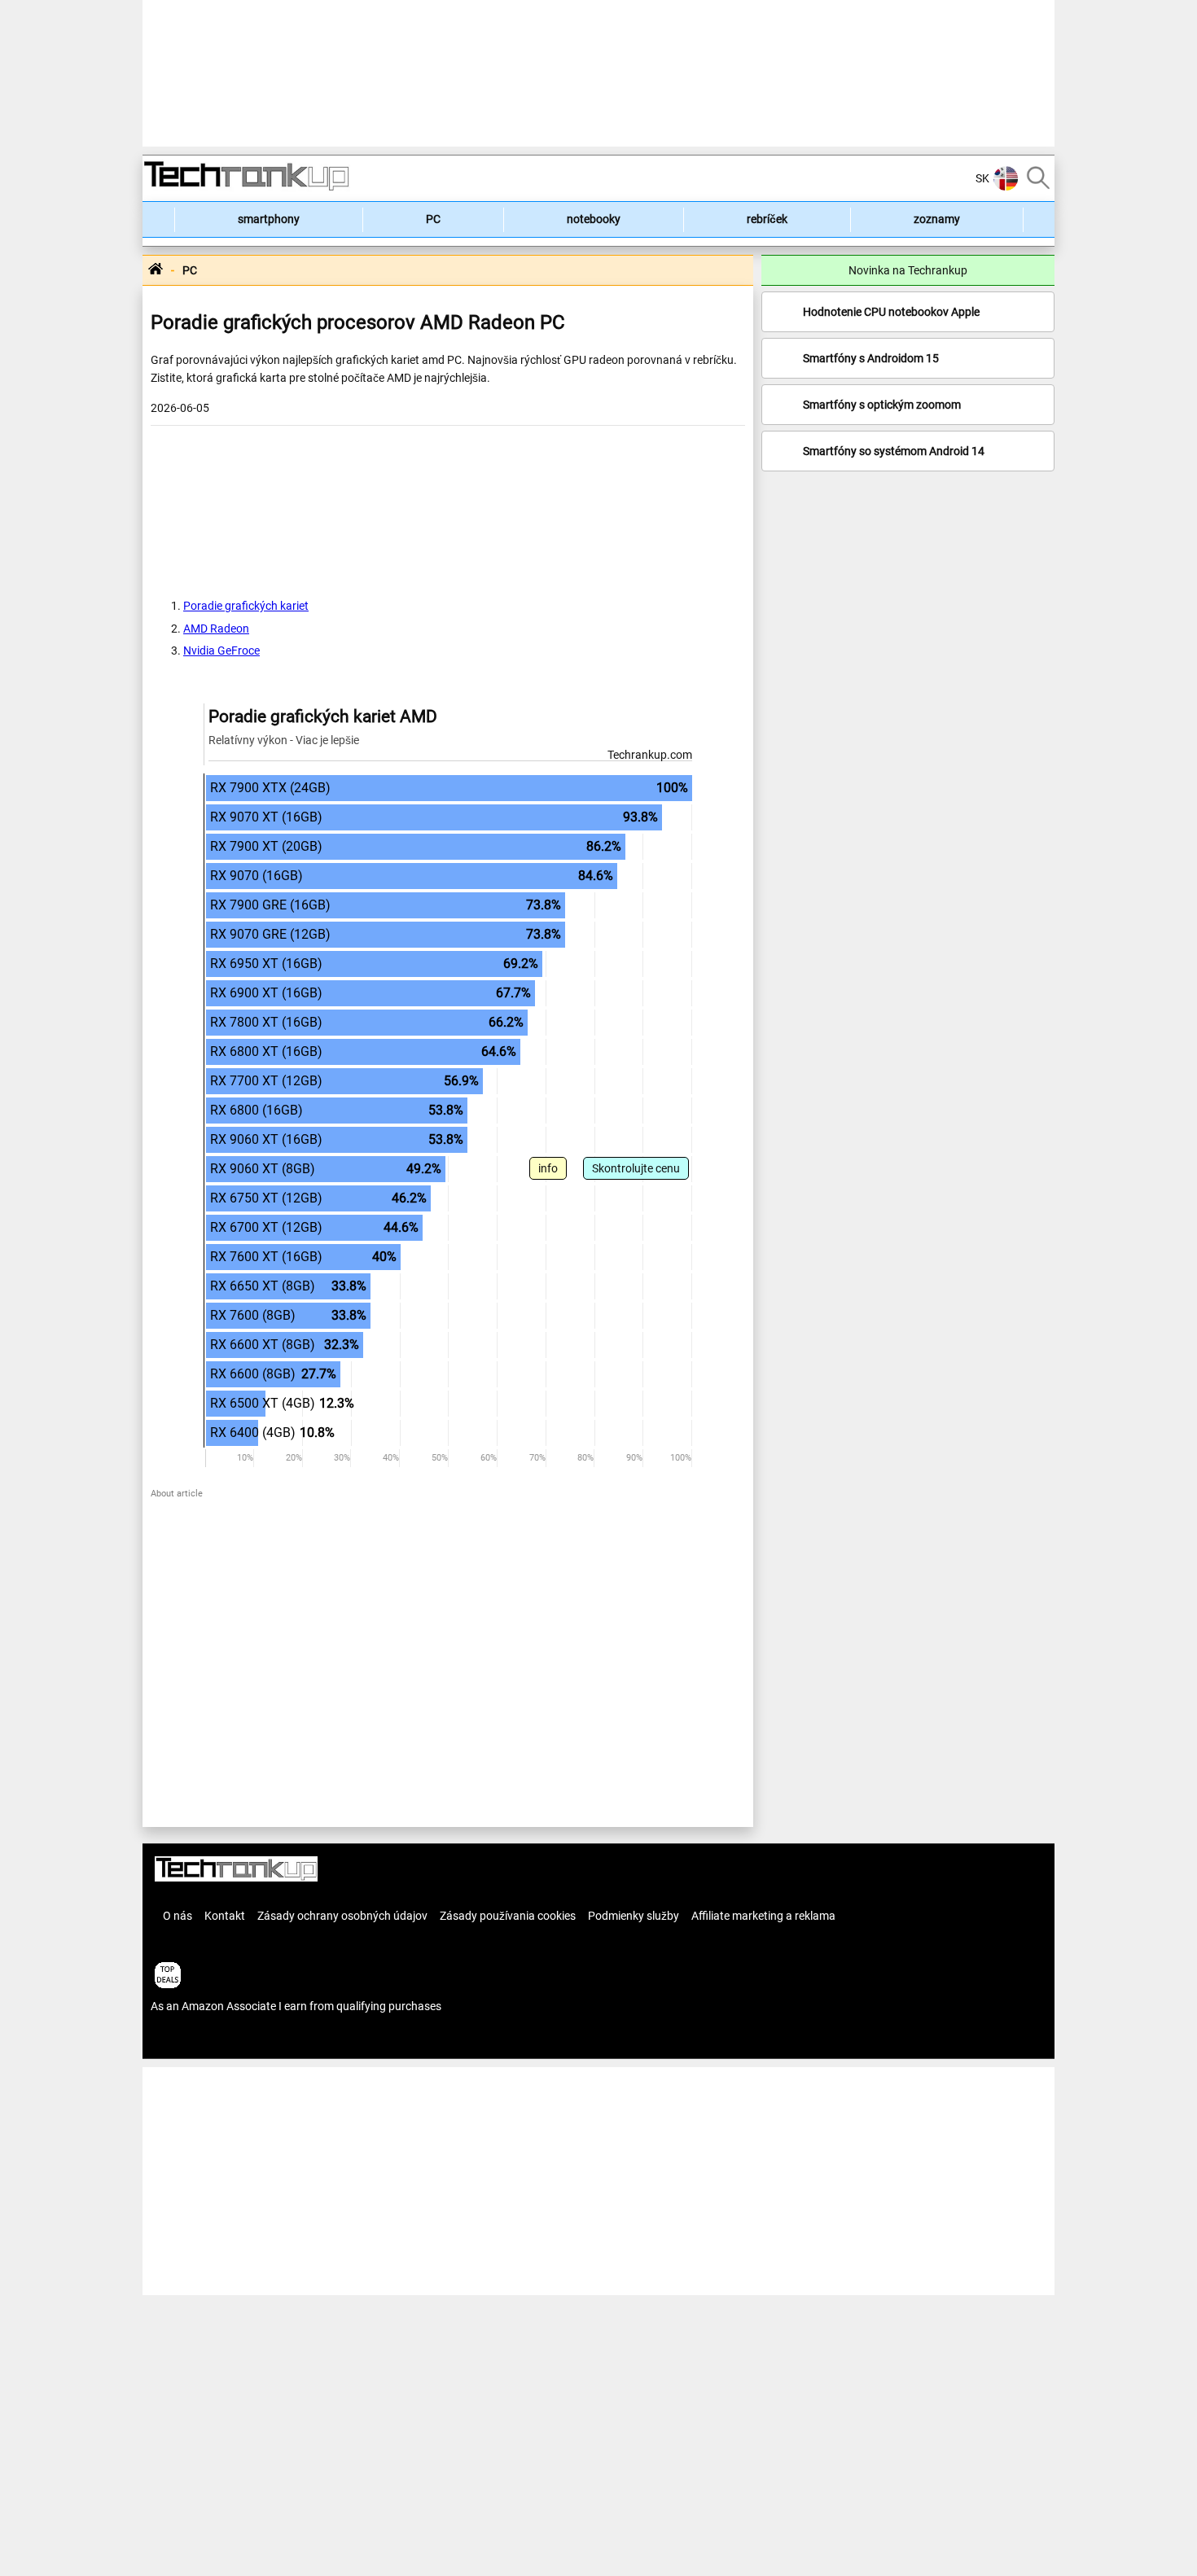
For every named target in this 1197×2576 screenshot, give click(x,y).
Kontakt (225, 1916)
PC (433, 219)
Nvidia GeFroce (221, 651)
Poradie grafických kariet (246, 606)
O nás (178, 1916)
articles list (178, 2040)
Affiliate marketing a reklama (763, 1916)
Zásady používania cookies (508, 1916)
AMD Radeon (216, 629)
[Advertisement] (598, 73)
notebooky (594, 219)
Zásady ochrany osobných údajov (342, 1916)
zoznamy (937, 219)
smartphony (269, 219)
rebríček (767, 219)
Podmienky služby (634, 1916)
